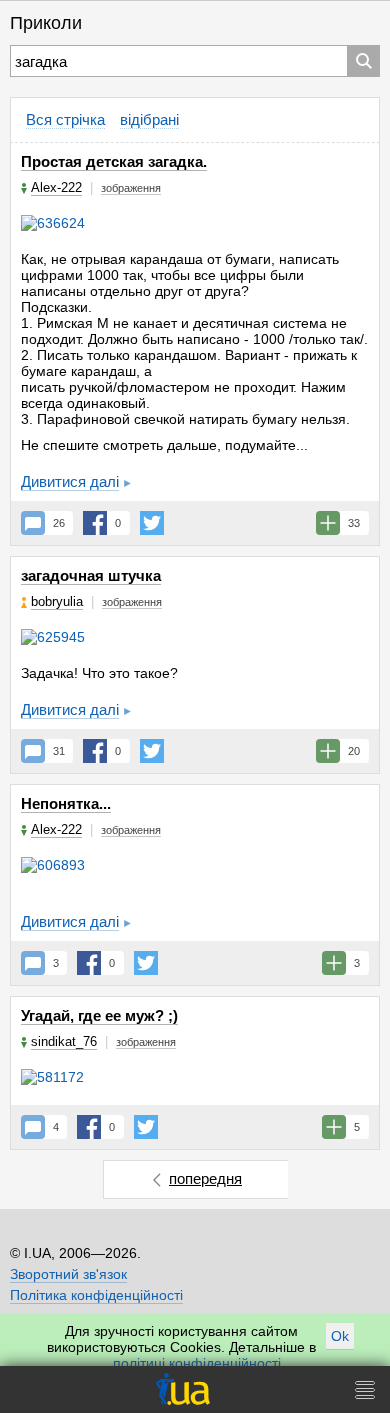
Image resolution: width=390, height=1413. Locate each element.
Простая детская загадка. (114, 161)
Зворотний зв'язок (68, 1274)
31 (59, 751)
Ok (340, 1336)
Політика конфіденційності (96, 1295)
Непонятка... (66, 803)
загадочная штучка (91, 575)
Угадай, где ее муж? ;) (99, 1015)
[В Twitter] (152, 523)
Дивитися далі (70, 481)
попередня (205, 1178)
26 (59, 523)
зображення (131, 188)
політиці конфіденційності (197, 1363)
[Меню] (365, 1389)
